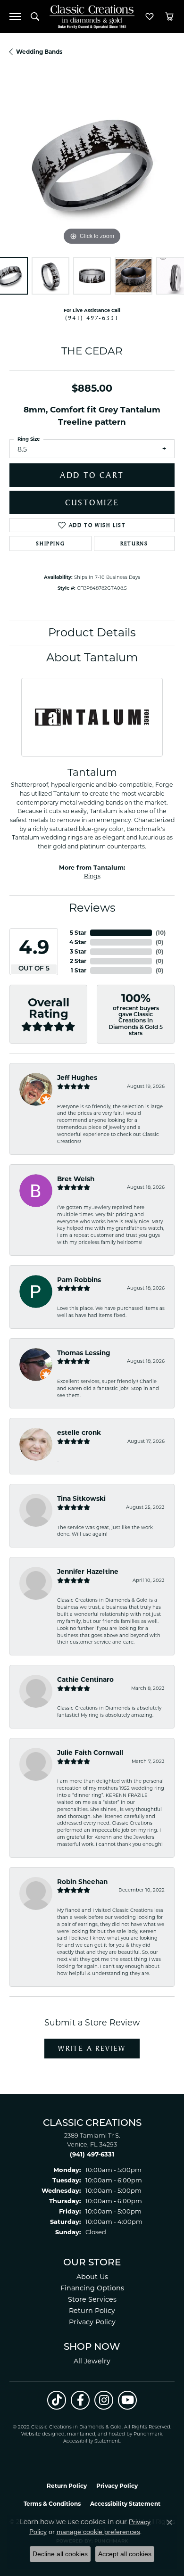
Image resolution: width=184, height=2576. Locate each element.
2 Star (78, 961)
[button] (35, 16)
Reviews (92, 908)
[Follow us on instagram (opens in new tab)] (104, 2400)
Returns (134, 543)
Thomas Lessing (84, 1353)
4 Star (78, 942)
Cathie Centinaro (85, 1679)
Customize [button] (92, 502)
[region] (92, 165)
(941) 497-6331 (92, 318)
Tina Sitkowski (81, 1498)
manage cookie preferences (98, 2532)
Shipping (50, 543)
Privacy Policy (92, 2322)
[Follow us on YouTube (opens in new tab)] (127, 2400)
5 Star (78, 933)
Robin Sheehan (82, 1882)
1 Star (79, 970)
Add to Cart (92, 475)
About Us (92, 2277)
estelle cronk (79, 1432)
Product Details (92, 632)
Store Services (92, 2299)
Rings (92, 876)
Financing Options (92, 2288)
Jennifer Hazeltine (88, 1572)
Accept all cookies (125, 2554)
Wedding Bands (39, 52)
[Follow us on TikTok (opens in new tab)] (57, 2400)
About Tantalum (92, 657)
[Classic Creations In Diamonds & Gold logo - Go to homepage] (92, 17)
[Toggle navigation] (15, 16)
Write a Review (92, 2048)
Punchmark (148, 2434)
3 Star (78, 951)
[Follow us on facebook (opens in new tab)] (80, 2400)
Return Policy (92, 2311)
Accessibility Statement (92, 2441)
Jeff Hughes (77, 1078)
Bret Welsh (76, 1179)
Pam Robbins (79, 1280)
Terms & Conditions (52, 2504)
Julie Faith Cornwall (90, 1753)
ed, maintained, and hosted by (96, 2434)
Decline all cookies (60, 2554)
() (161, 933)
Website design (40, 2434)
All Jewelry (92, 2361)
